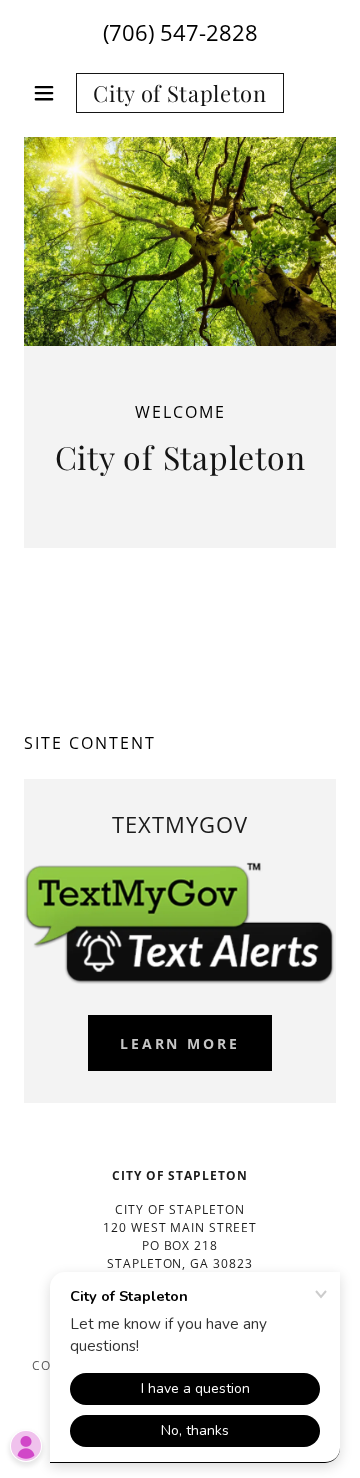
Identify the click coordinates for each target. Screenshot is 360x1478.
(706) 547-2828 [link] (180, 32)
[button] (47, 93)
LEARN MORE (180, 1043)
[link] (180, 93)
